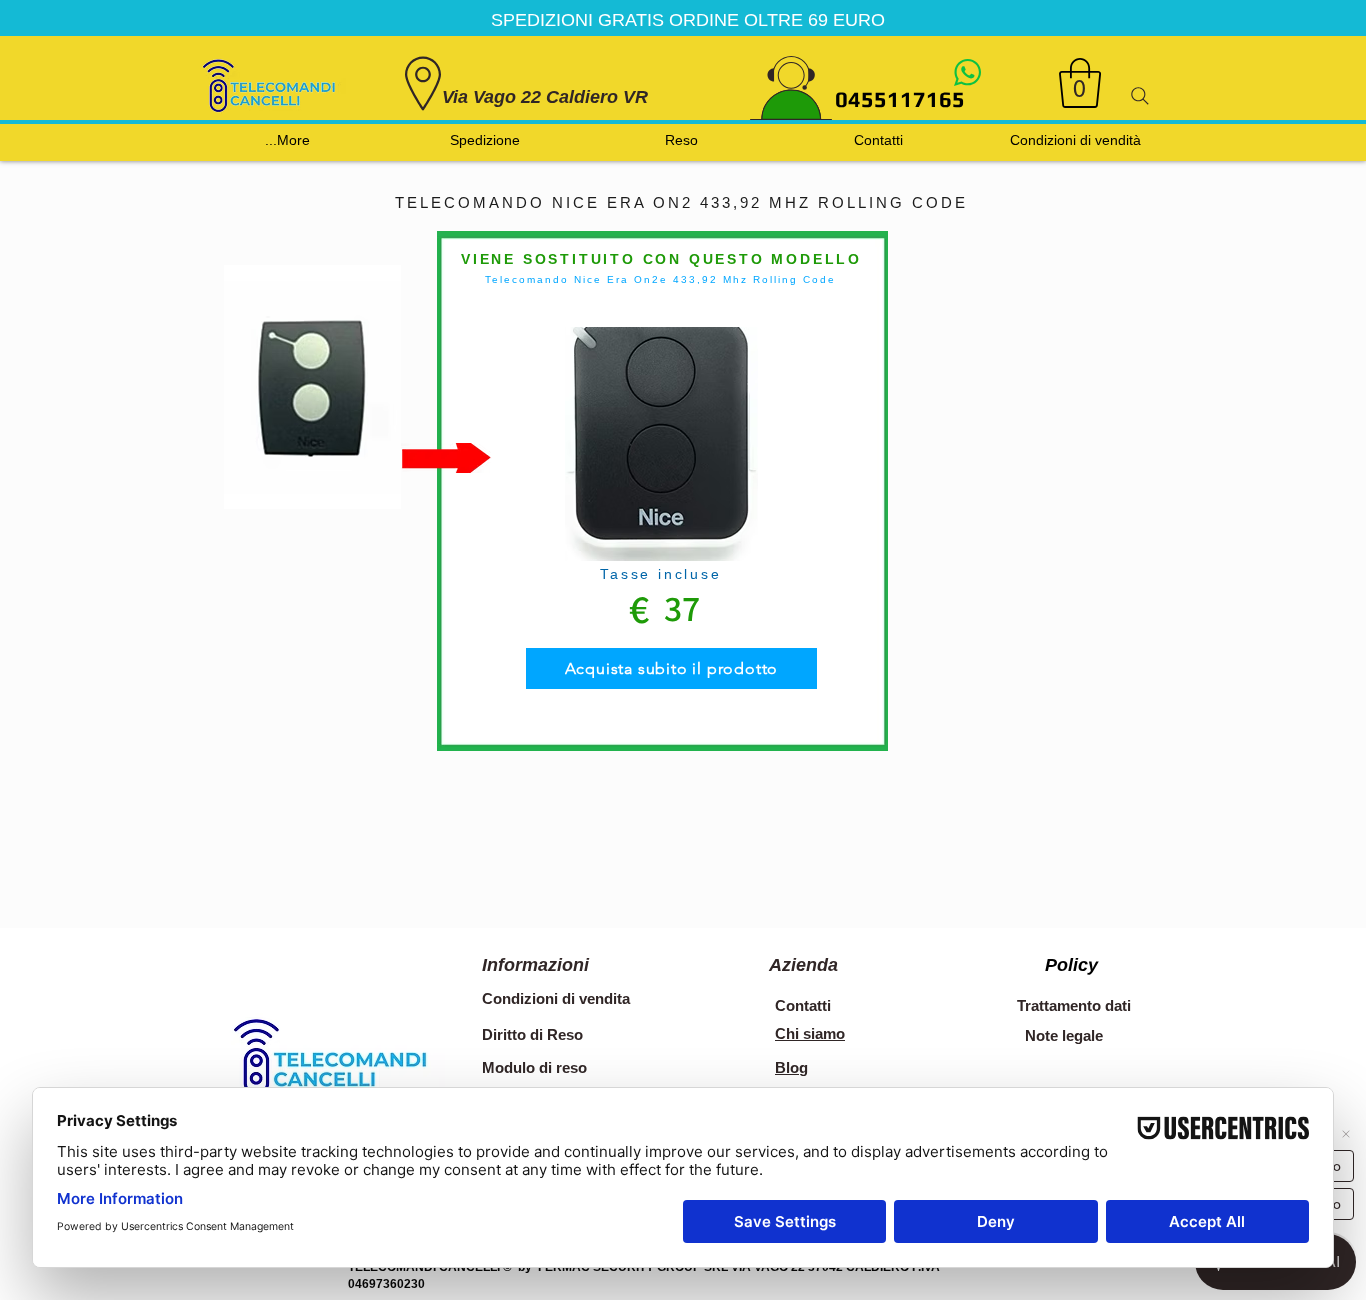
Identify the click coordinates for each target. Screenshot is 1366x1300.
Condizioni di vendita (556, 998)
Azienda (803, 965)
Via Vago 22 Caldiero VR (545, 97)
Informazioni (535, 965)
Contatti (803, 1005)
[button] (1080, 83)
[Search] (1140, 96)
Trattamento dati (1074, 1005)
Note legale (1064, 1035)
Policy (1071, 965)
